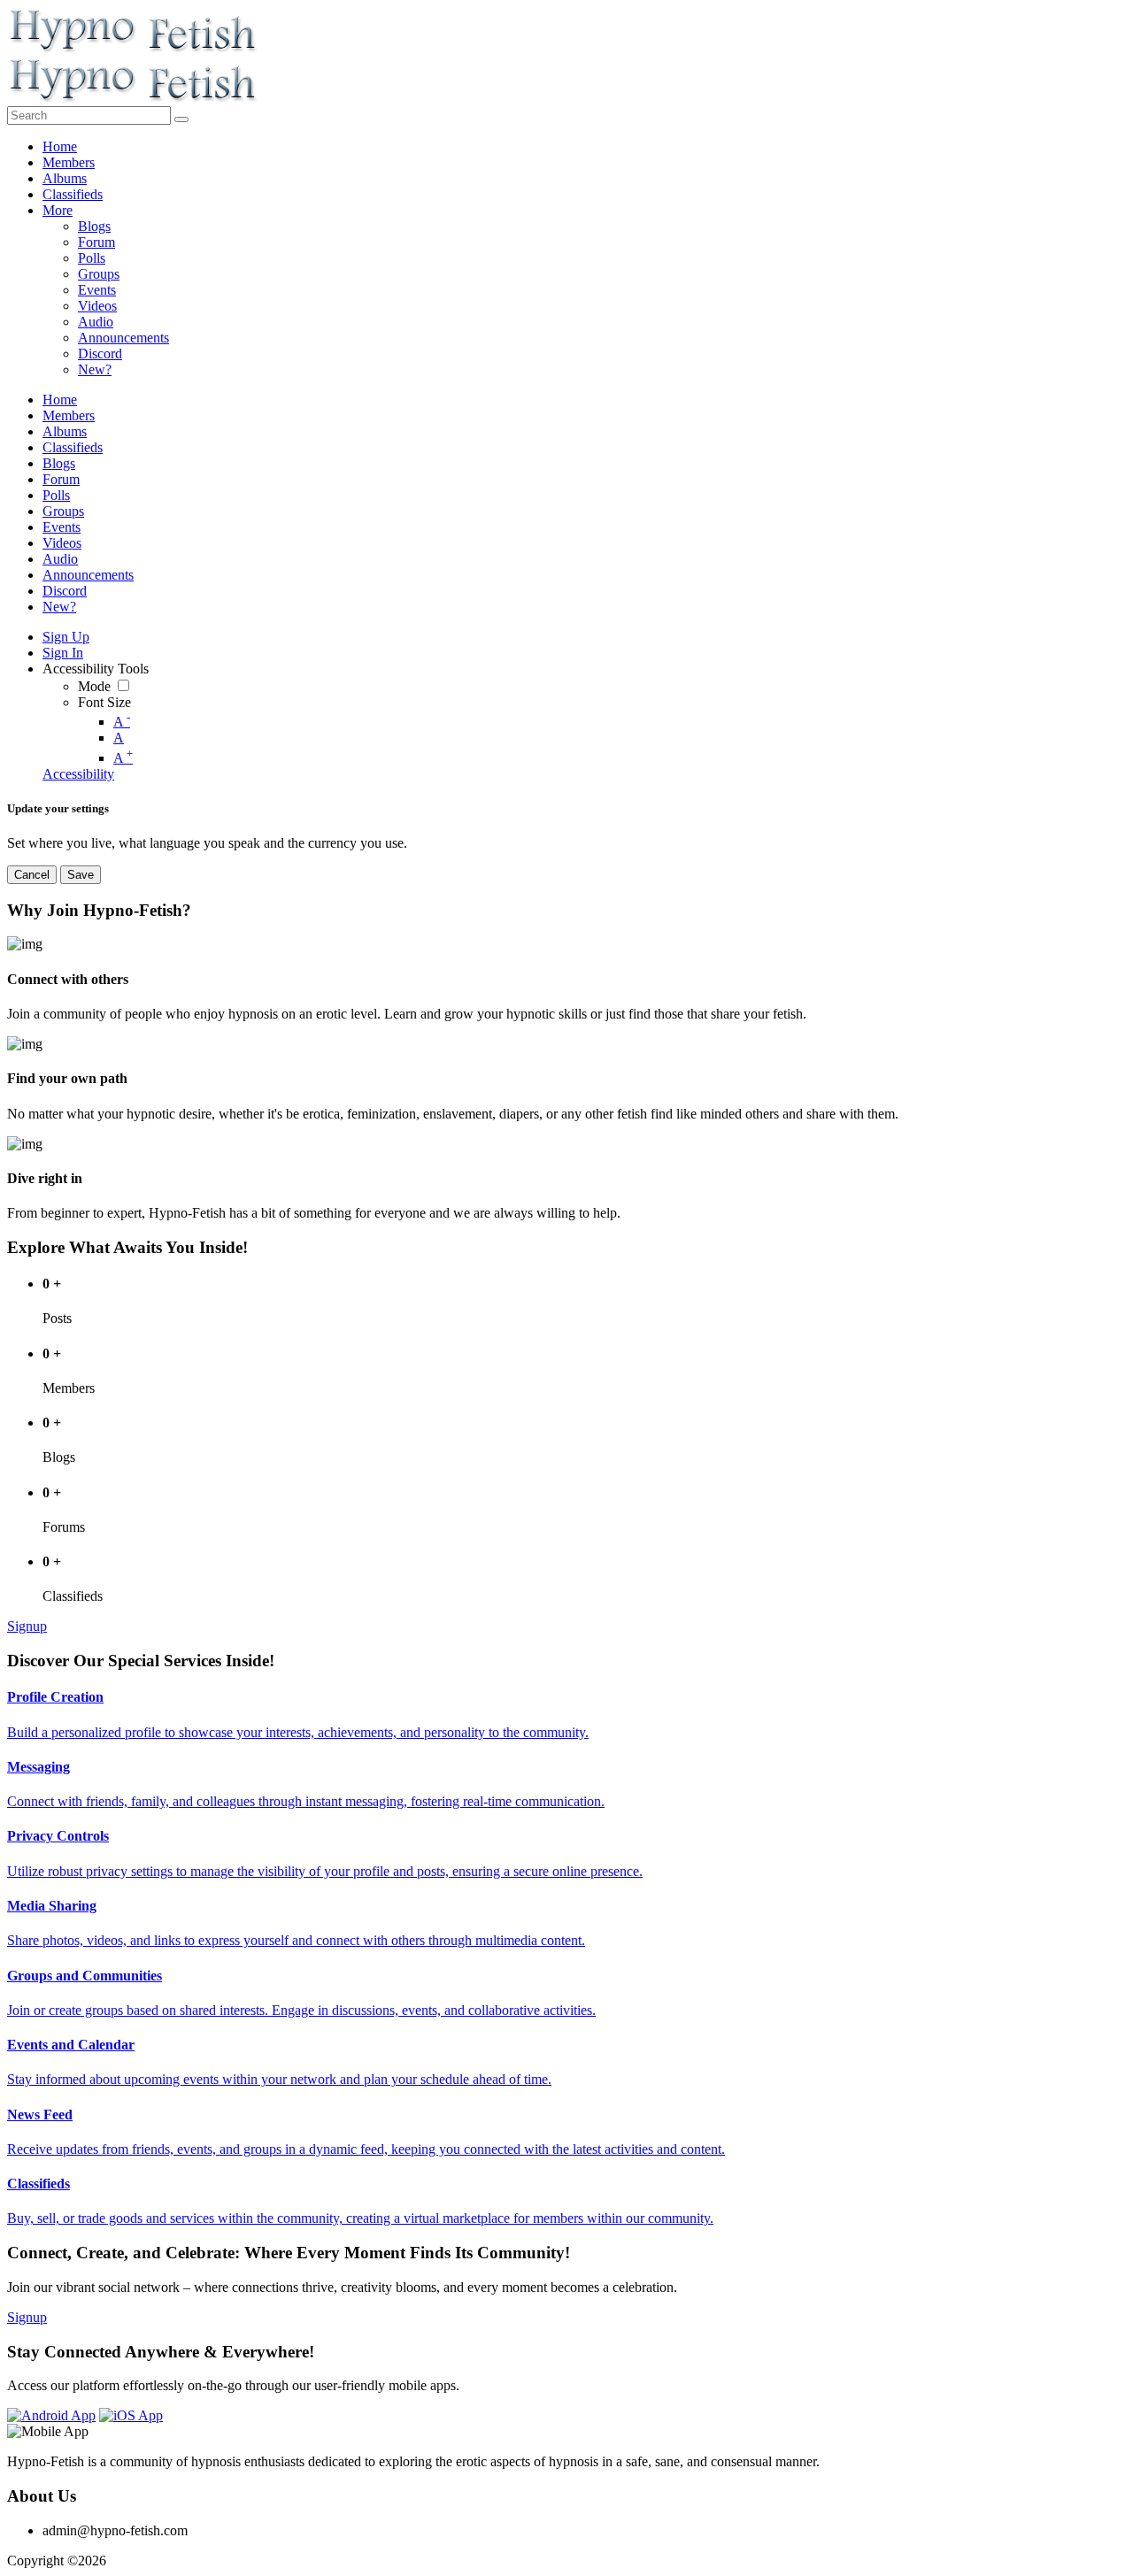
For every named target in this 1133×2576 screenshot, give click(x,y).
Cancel (32, 875)
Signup (27, 1626)
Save (81, 875)
